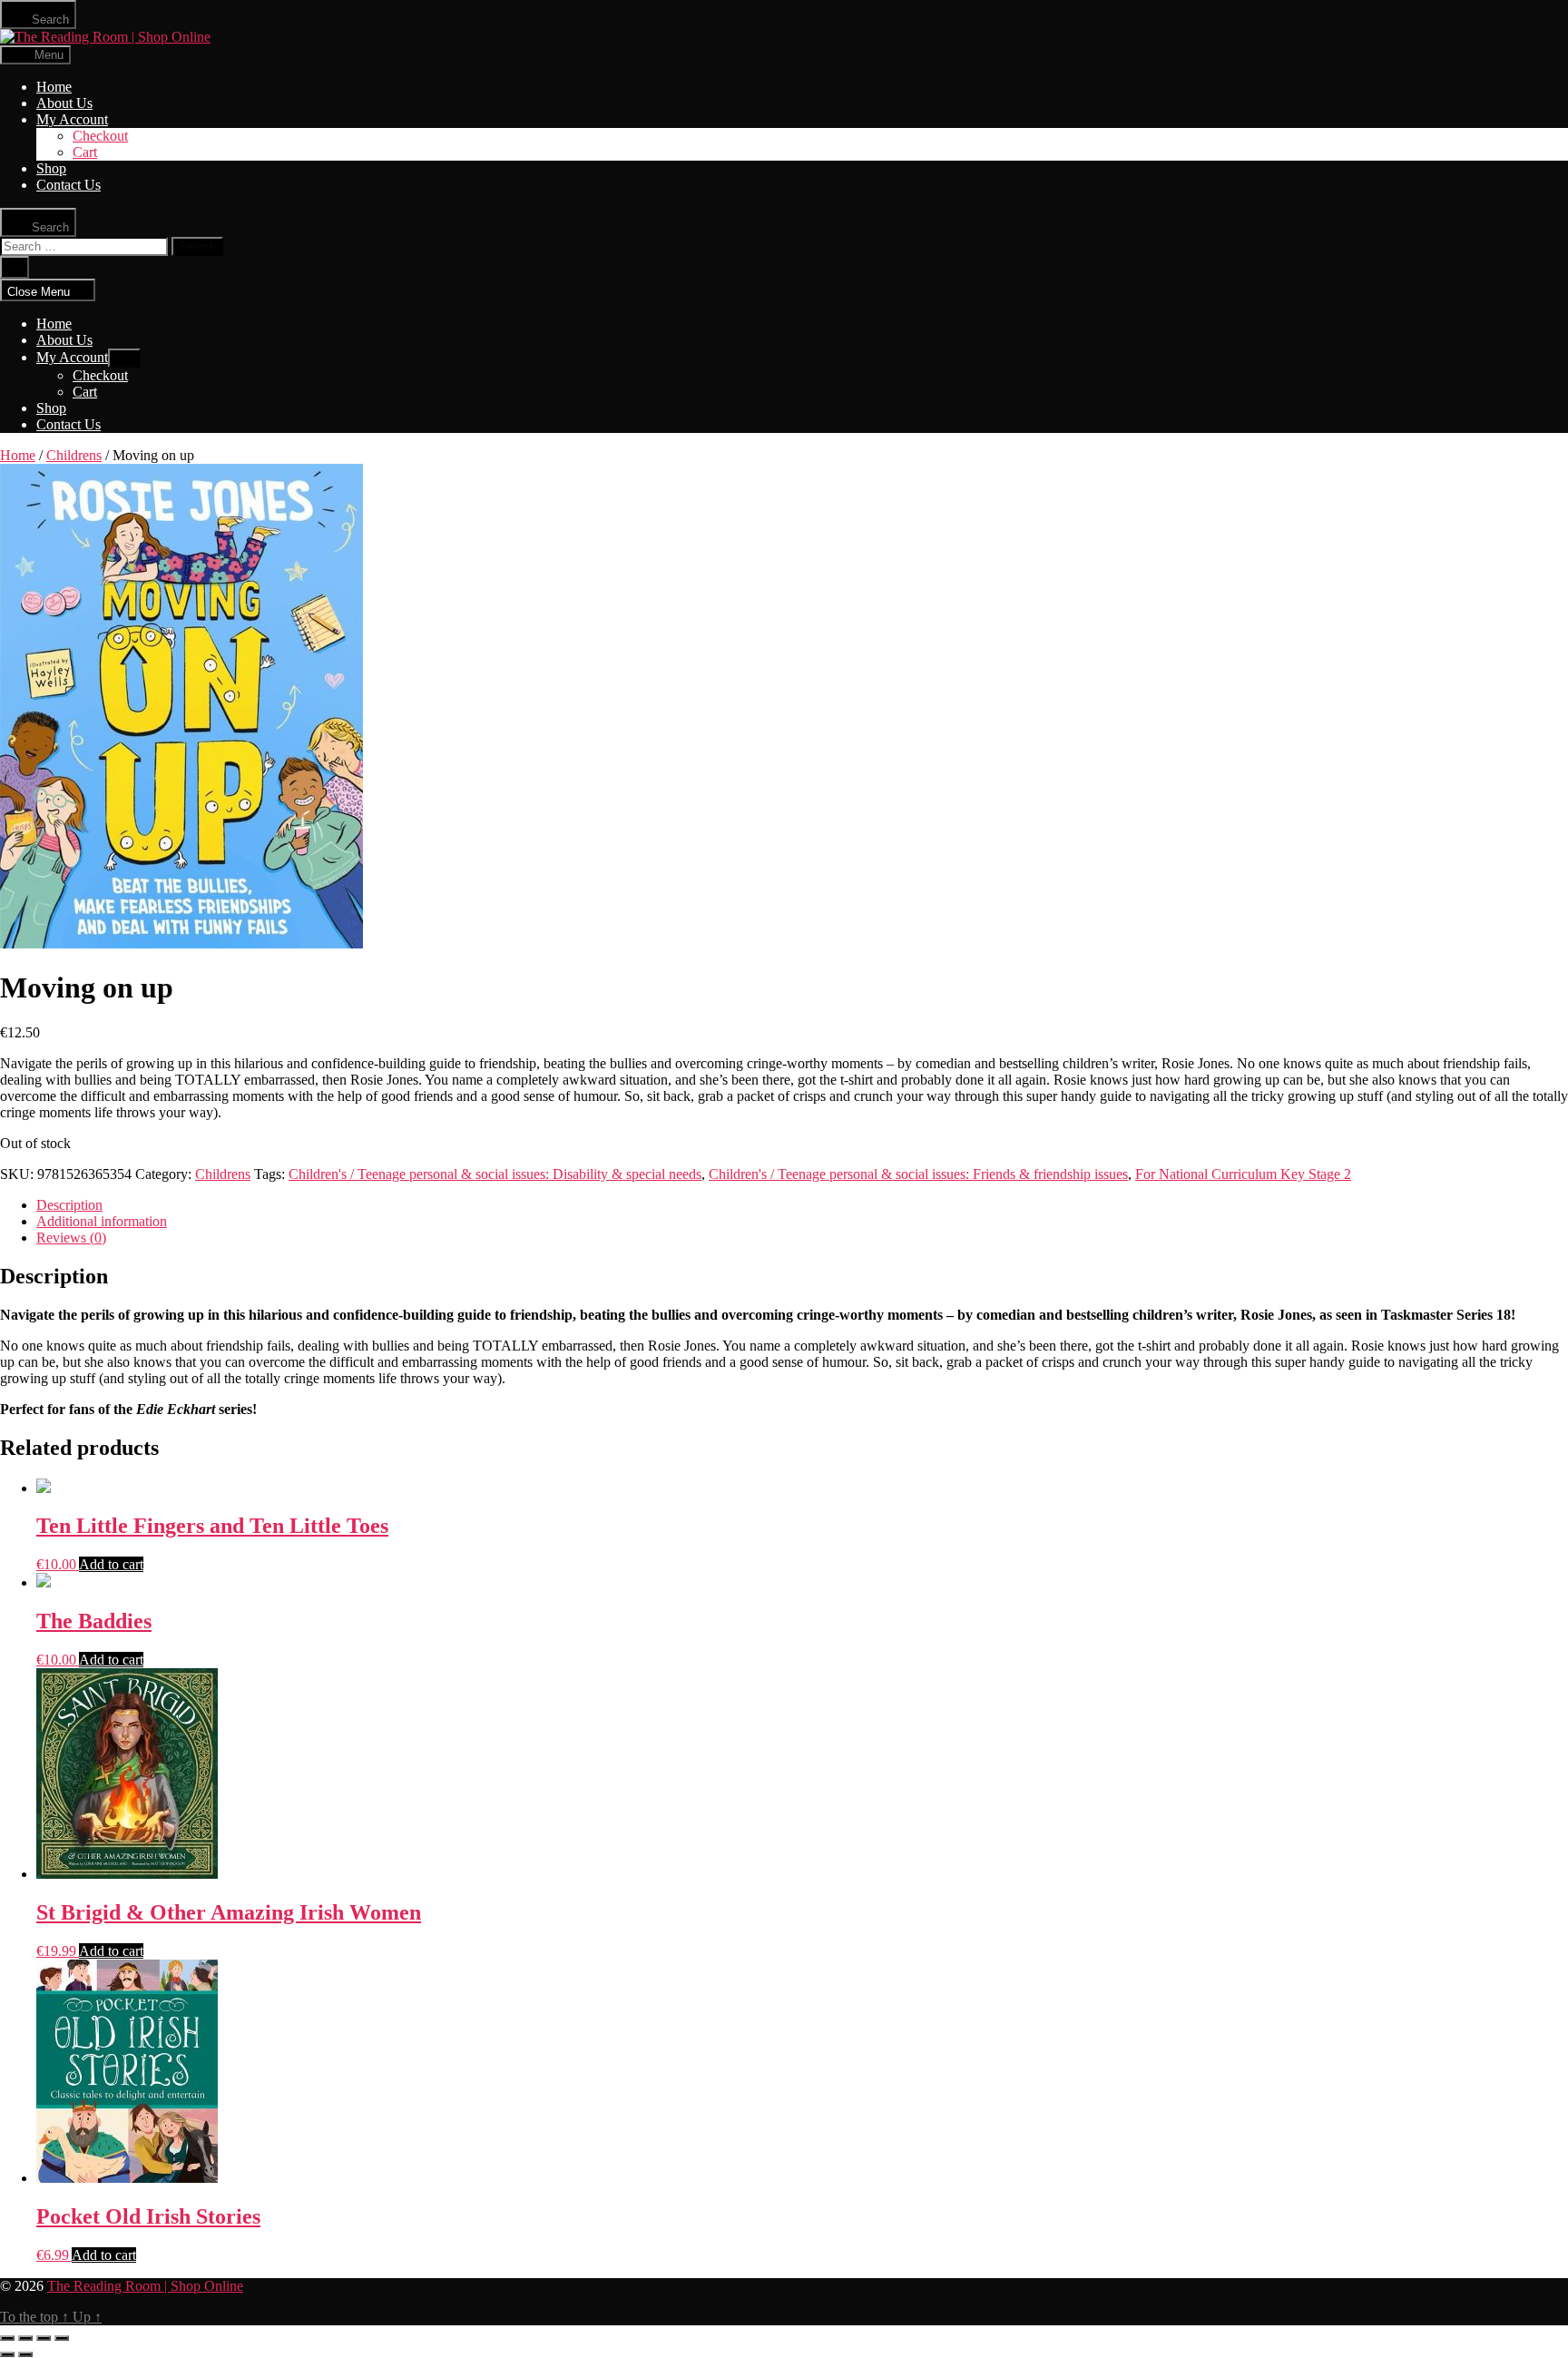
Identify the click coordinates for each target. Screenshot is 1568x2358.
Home (54, 87)
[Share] (25, 2338)
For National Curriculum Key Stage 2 (1243, 1174)
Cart (85, 152)
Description (69, 1205)
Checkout (100, 136)
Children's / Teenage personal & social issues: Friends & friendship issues (918, 1174)
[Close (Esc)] (7, 2338)
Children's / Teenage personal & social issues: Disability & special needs (495, 1174)
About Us (64, 103)
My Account (72, 119)
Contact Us (69, 185)
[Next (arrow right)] (25, 2354)
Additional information (102, 1221)
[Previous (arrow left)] (7, 2354)
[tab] (802, 1205)
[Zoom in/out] (62, 2338)
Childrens (74, 455)
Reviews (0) (71, 1238)
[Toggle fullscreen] (44, 2338)
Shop (51, 168)
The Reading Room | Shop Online (145, 2286)
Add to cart (111, 1564)
